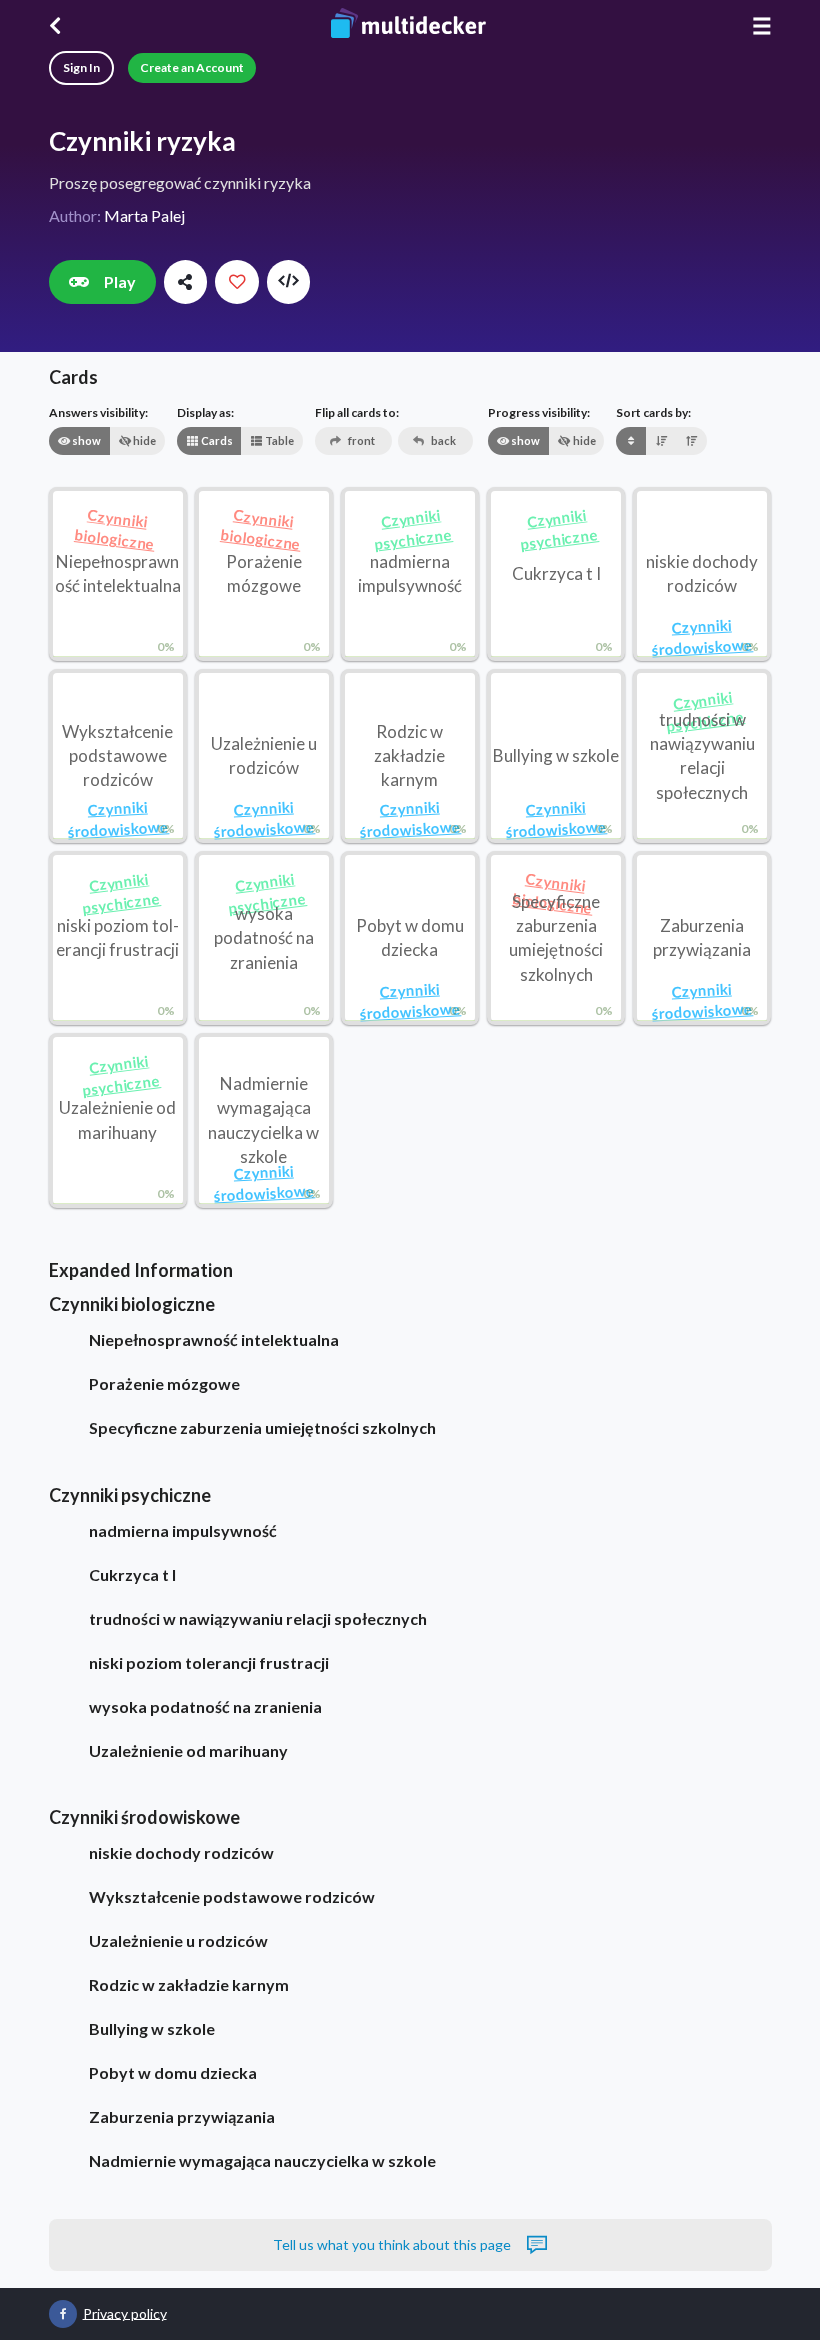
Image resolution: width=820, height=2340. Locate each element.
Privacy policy (125, 2312)
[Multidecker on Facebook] (63, 2314)
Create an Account (192, 67)
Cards (216, 440)
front (360, 440)
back (442, 440)
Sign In (81, 67)
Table (278, 440)
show (85, 440)
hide (143, 440)
